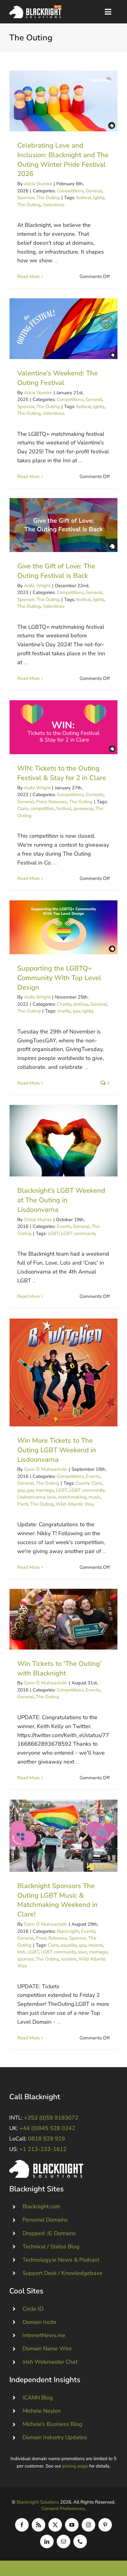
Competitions (70, 191)
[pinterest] (105, 2525)
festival (84, 198)
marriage (98, 1952)
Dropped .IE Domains (49, 2233)
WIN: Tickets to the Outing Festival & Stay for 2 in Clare (64, 727)
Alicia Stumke (38, 184)
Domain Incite (39, 2322)
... (56, 260)
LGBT (53, 1233)
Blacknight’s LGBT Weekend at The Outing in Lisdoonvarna (64, 1141)
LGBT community (79, 1233)
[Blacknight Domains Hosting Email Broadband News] (35, 8)
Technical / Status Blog (51, 2247)
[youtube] (72, 2525)
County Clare (89, 1483)
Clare (23, 808)
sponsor (25, 1959)
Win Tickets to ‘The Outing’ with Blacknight (64, 1619)
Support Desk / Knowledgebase (62, 2273)
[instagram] (88, 2525)
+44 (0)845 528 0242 (47, 2128)
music (94, 1497)
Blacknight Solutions (38, 2502)
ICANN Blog (38, 2398)
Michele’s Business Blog (52, 2424)
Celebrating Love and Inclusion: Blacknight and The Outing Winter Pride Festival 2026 (64, 101)
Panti (23, 1504)
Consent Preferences (63, 2509)
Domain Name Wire (47, 2349)
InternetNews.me (44, 2335)
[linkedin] (47, 2541)
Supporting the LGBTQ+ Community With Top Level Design (64, 927)
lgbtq (99, 198)
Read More (29, 276)
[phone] (80, 2541)
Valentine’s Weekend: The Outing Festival (64, 329)
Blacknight (68, 1931)
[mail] (63, 2541)
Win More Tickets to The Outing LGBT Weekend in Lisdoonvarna (64, 1373)
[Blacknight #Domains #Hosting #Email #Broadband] (46, 2163)
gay (76, 1011)
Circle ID (33, 2309)
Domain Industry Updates (55, 2437)
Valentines (54, 205)
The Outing (48, 198)
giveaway (83, 808)
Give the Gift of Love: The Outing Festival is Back (64, 525)
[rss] (39, 2525)
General (94, 191)
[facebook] (22, 2525)
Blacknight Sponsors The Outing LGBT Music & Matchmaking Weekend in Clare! (64, 1836)
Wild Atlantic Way (75, 1504)
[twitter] (55, 2525)
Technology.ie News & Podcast (61, 2260)
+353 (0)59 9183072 (51, 2118)
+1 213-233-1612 (43, 2149)
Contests (95, 795)
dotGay (81, 1004)
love (51, 1497)
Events (64, 1226)
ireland (96, 1945)
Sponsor (26, 198)
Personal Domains (45, 2220)
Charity (64, 1004)
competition (42, 808)
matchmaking (72, 1497)
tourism (69, 1959)
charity (64, 1011)
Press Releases (51, 802)
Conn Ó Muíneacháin (46, 1469)
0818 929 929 (47, 2139)
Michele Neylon (42, 2411)
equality (69, 1945)
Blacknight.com (41, 2206)
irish (21, 1952)
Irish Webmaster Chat (50, 2362)
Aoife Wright (37, 586)
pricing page (75, 2466)
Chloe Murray (38, 1220)
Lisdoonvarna (31, 1497)
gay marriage (40, 1490)
